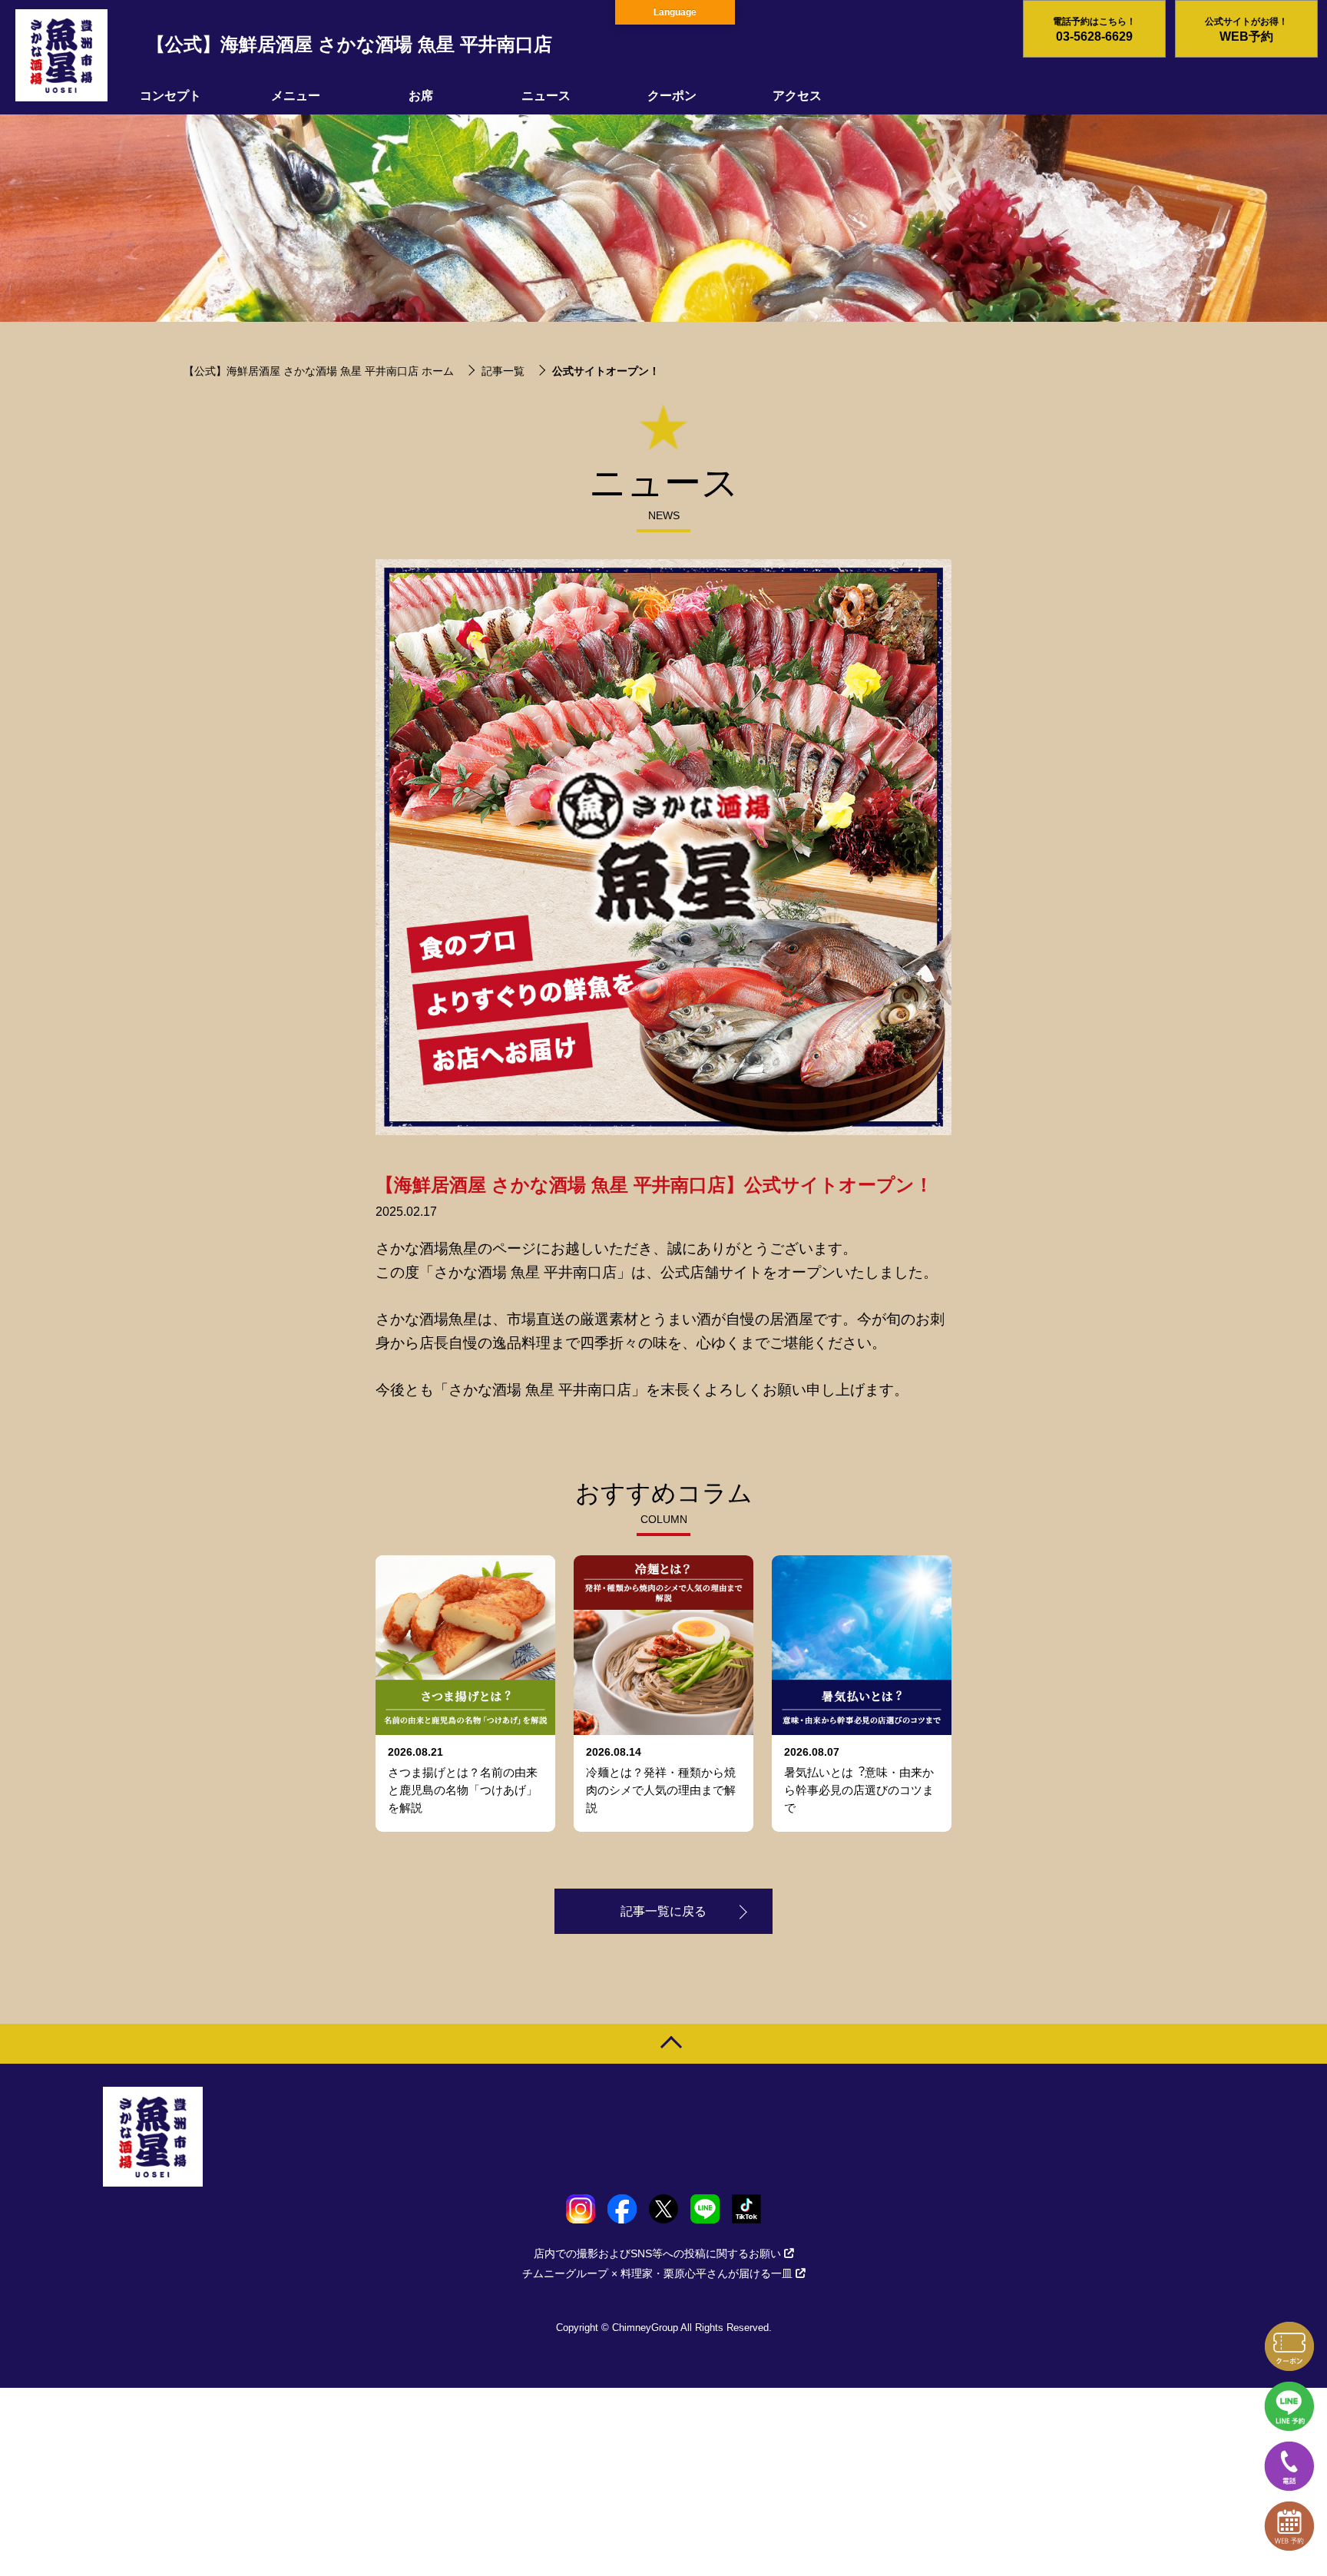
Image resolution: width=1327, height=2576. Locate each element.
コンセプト (170, 96)
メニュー (296, 96)
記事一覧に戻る (663, 1911)
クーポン (672, 96)
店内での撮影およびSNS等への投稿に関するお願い (657, 2253)
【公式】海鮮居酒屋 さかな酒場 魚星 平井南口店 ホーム (319, 371)
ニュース (546, 96)
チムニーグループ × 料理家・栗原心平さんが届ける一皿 (657, 2273)
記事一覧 (503, 371)
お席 (421, 96)
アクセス (797, 96)
